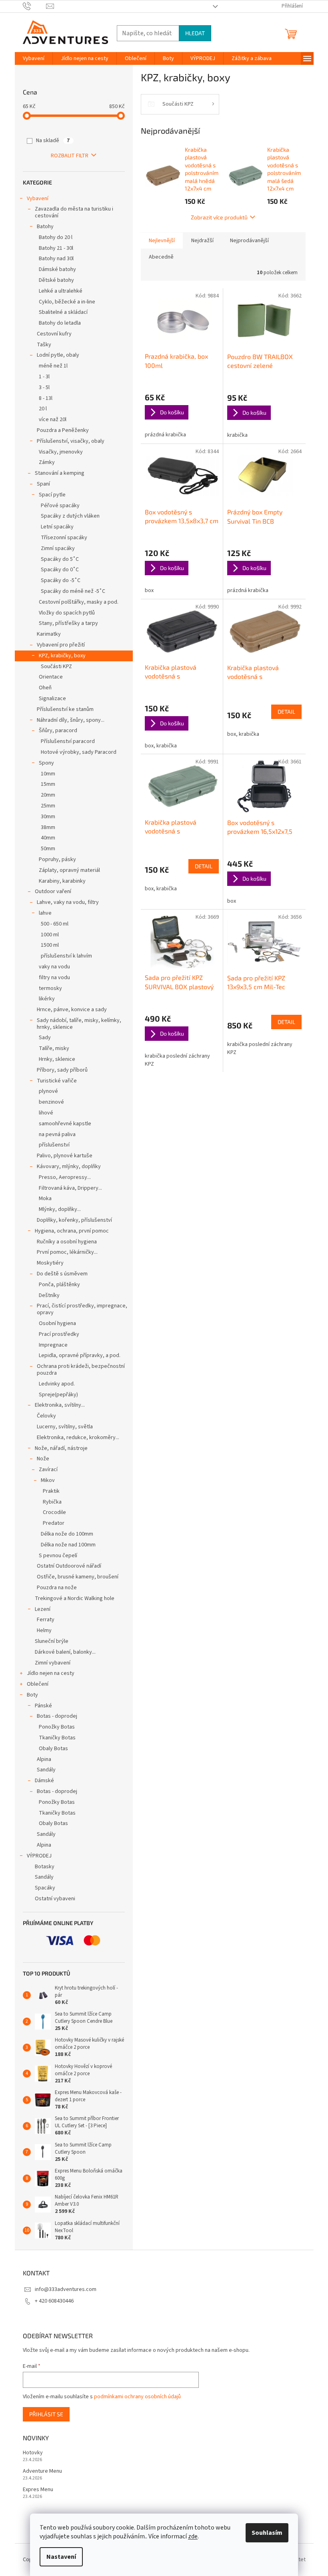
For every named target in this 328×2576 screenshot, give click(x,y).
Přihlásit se (46, 2414)
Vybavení (38, 199)
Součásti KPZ (56, 667)
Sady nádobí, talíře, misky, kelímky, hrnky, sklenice (79, 1024)
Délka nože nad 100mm (68, 1545)
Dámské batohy (57, 269)
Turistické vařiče (57, 1081)
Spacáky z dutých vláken (70, 516)
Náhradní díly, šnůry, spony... (71, 720)
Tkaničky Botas (57, 1738)
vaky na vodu (54, 967)
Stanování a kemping (60, 473)
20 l (43, 409)
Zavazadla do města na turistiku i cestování (74, 212)
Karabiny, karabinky (62, 881)
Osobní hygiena (57, 1323)
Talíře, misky (54, 1048)
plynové (48, 1091)
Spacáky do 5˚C (60, 559)
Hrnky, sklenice (57, 1059)
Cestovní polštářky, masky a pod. (79, 602)
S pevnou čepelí (58, 1556)
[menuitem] (34, 58)
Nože (43, 1459)
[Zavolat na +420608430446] (35, 6)
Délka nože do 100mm (67, 1534)
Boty (32, 1695)
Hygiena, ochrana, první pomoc (72, 1231)
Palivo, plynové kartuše (65, 1156)
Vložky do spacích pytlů (67, 613)
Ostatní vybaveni (55, 1899)
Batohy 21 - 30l (56, 248)
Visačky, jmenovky (61, 452)
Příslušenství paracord (68, 741)
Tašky (44, 345)
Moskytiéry (50, 1263)
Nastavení (61, 2557)
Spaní (43, 484)
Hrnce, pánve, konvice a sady (72, 1010)
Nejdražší (202, 241)
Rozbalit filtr (70, 156)
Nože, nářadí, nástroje (61, 1448)
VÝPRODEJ (39, 1856)
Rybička (52, 1502)
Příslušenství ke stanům (65, 709)
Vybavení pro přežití (61, 645)
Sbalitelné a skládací (63, 312)
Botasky (45, 1867)
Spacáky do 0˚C (60, 570)
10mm (48, 774)
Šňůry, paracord (58, 731)
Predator (54, 1523)
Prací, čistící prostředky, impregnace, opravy (82, 1309)
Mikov (48, 1480)
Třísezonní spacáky (64, 538)
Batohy (45, 227)
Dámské (44, 1781)
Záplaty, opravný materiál (69, 870)
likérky (47, 999)
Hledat (195, 33)
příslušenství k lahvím (66, 956)
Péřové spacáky (60, 506)
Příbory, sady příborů (62, 1070)
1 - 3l (44, 377)
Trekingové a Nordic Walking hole (75, 1598)
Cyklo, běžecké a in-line (67, 302)
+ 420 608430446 (54, 2301)
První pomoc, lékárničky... (67, 1252)
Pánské (43, 1706)
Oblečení (38, 1684)
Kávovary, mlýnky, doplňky (69, 1167)
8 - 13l (46, 398)
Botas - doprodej (57, 1716)
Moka (45, 1199)
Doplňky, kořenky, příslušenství (74, 1220)
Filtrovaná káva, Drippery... (70, 1188)
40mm (48, 838)
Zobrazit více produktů (219, 217)
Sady (45, 1038)
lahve (45, 913)
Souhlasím (267, 2533)
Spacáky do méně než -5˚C (73, 591)
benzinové (51, 1102)
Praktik (51, 1491)
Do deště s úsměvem (62, 1274)
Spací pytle (52, 495)
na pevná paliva (57, 1134)
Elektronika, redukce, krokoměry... (78, 1438)
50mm (48, 849)
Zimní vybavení (53, 1663)
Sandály (46, 1770)
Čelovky (46, 1416)
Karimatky (49, 634)
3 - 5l (44, 388)
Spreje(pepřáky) (58, 1395)
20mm (48, 795)
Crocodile (54, 1512)
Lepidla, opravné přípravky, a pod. (80, 1355)
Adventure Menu (42, 2471)
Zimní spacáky (58, 548)
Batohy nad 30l (56, 259)
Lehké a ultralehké (61, 291)
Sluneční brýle (52, 1641)
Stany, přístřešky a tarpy (68, 623)
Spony (46, 763)
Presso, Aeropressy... (65, 1177)
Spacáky (45, 1888)
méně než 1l (53, 366)
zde (193, 2536)
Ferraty (46, 1620)
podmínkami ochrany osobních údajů (137, 2397)
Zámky (47, 462)
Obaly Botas (53, 1749)
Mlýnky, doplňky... (60, 1209)
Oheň (45, 688)
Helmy (44, 1630)
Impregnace (53, 1345)
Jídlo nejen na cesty (51, 1673)
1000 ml (50, 935)
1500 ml (50, 945)
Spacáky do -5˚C (61, 580)
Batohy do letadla (60, 323)
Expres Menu (38, 2490)
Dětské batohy (56, 280)
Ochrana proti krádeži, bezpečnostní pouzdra (81, 1370)
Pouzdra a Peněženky (63, 430)
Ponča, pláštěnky (59, 1285)
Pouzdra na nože (57, 1588)
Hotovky (33, 2453)
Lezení (43, 1609)
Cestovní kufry (54, 334)
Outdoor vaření (53, 891)
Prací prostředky (59, 1334)
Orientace (51, 677)
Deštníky (49, 1295)
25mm (48, 806)
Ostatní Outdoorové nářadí (69, 1566)
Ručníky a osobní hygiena (67, 1242)
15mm (48, 784)
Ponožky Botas (57, 1727)
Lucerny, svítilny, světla (65, 1427)
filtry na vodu (54, 978)
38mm (48, 827)
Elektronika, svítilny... (60, 1405)
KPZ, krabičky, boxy (62, 656)
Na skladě (53, 141)
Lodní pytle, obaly (58, 355)
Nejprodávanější (249, 241)
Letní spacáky (57, 527)
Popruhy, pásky (57, 859)
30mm (48, 817)
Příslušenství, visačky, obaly (71, 441)
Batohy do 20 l (56, 237)
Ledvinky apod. (57, 1384)
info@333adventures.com (66, 2289)
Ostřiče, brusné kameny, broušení (78, 1577)
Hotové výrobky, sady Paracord (79, 752)
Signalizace (52, 699)
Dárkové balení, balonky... (65, 1652)
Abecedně (161, 257)
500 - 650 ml (55, 924)
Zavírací (48, 1470)
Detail (286, 712)
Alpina (44, 1759)
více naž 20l (53, 420)
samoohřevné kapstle (65, 1124)
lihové (46, 1113)
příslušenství (54, 1145)
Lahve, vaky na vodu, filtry (68, 902)
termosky (50, 988)
